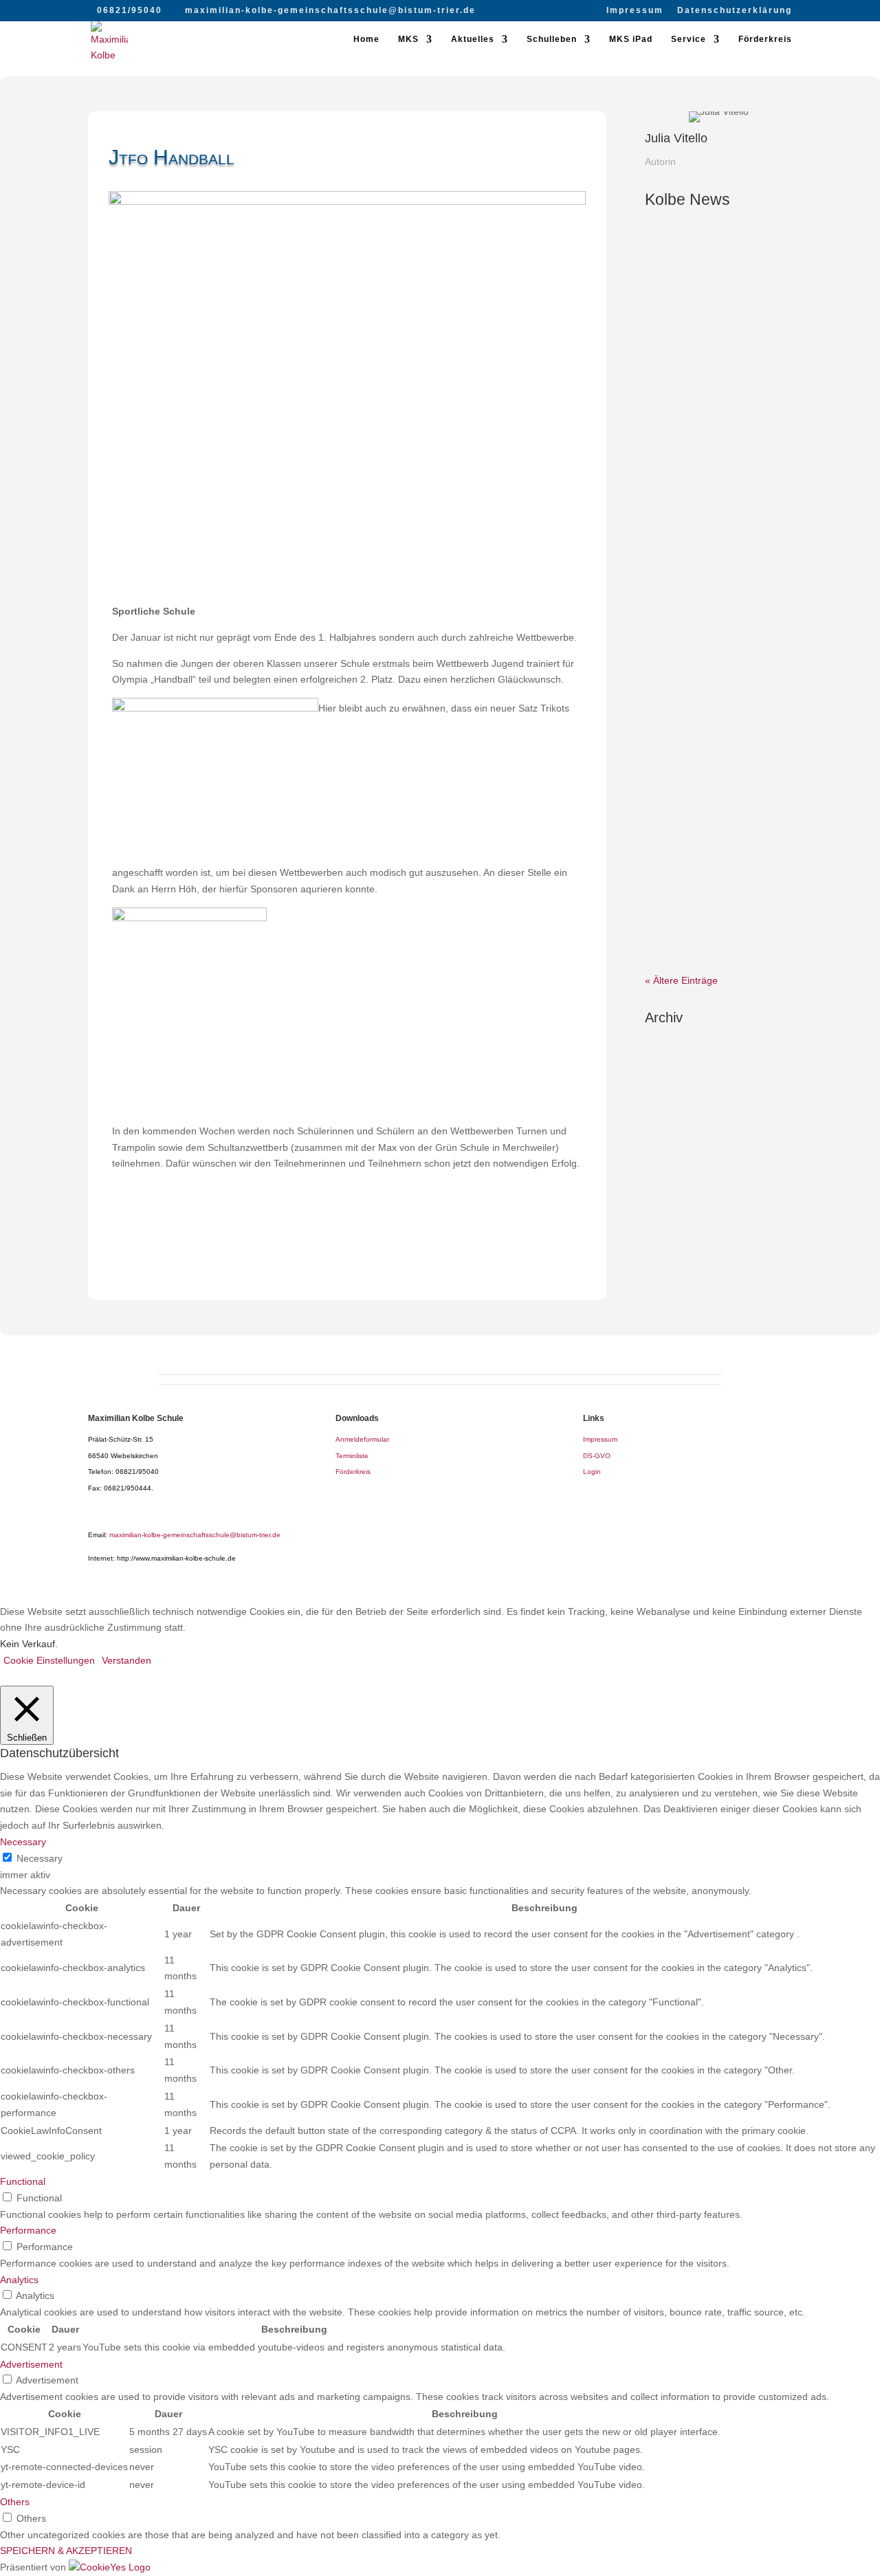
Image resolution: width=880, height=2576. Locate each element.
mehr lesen (683, 373)
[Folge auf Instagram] (361, 1264)
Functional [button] (23, 2181)
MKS (408, 39)
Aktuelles (473, 39)
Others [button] (15, 2502)
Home (366, 39)
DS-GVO (597, 1456)
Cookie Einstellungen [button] (49, 1660)
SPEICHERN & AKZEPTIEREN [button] (66, 2551)
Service (689, 39)
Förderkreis (765, 39)
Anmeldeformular (362, 1439)
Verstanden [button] (126, 1660)
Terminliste (352, 1456)
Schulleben (552, 39)
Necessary (40, 1858)
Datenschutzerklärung (735, 11)
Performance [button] (28, 2230)
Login (592, 1472)
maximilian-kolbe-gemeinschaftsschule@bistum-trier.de (195, 1535)
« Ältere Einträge (681, 980)
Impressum (635, 11)
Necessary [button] (23, 1842)
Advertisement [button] (31, 2364)
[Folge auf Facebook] (333, 1264)
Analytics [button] (19, 2280)
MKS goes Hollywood (717, 481)
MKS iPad (631, 39)
